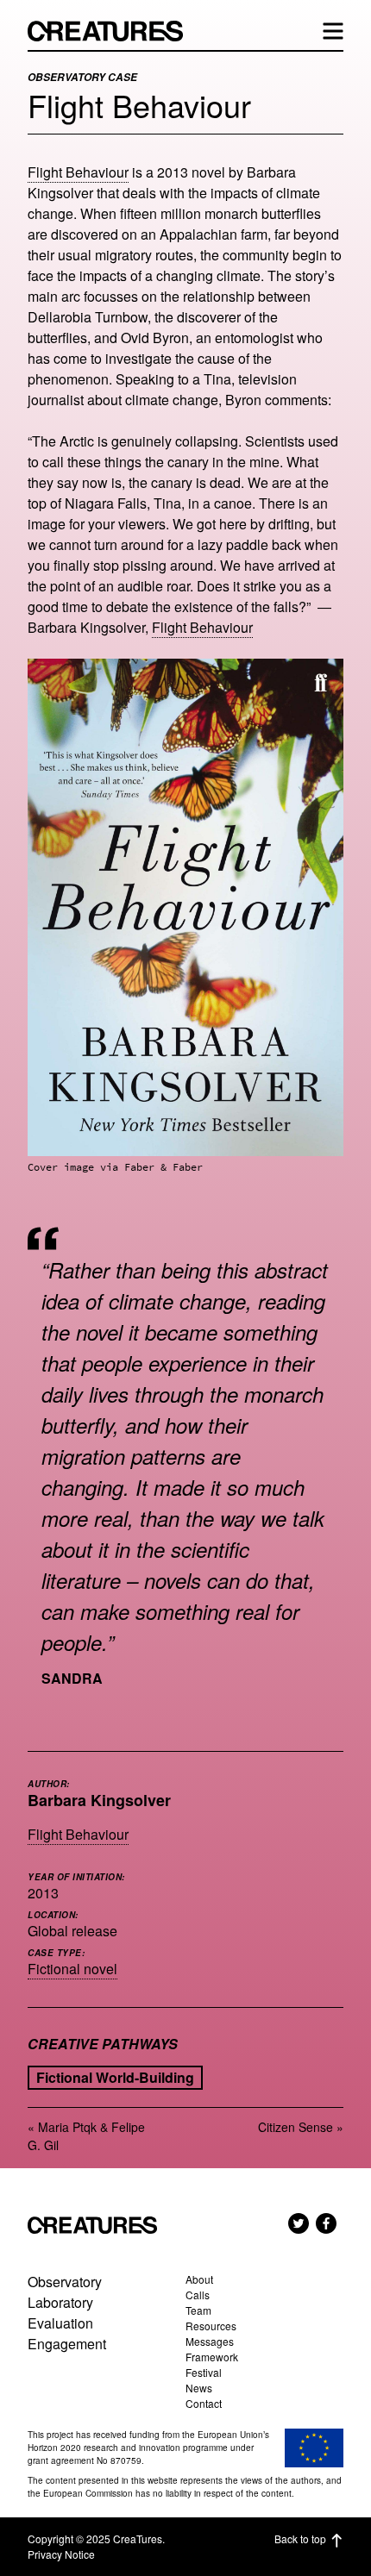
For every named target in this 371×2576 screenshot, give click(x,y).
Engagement (67, 2344)
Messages (210, 2341)
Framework (212, 2357)
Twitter (299, 2223)
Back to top (300, 2538)
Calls (198, 2295)
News (199, 2388)
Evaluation (60, 2323)
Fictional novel (72, 1969)
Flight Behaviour (78, 172)
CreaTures (114, 31)
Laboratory (60, 2302)
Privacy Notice (61, 2554)
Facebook (326, 2223)
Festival (204, 2372)
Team (198, 2310)
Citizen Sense (296, 2127)
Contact (204, 2403)
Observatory (65, 2282)
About (199, 2279)
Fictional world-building (115, 2077)
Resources (211, 2326)
